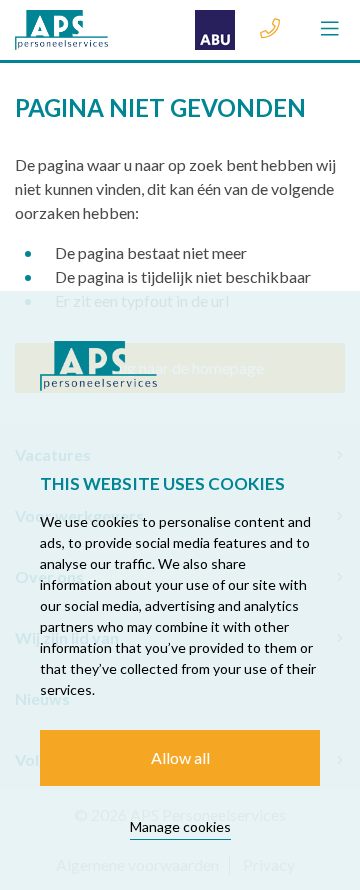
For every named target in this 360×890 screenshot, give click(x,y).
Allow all (180, 757)
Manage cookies (180, 826)
